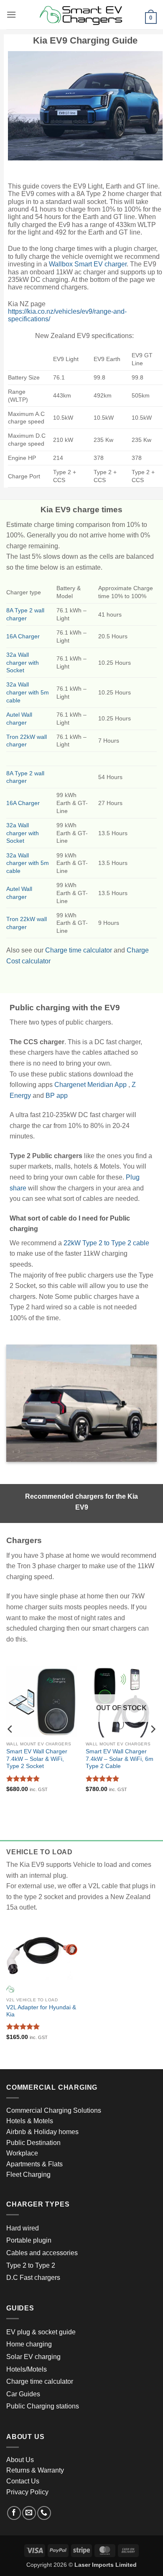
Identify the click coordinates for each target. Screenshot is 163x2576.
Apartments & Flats (34, 2164)
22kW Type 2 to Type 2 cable (106, 1243)
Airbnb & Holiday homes (42, 2132)
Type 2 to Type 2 (31, 2265)
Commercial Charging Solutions (54, 2110)
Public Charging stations (43, 2406)
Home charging (29, 2344)
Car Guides (23, 2394)
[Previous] (10, 1729)
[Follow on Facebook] (14, 2513)
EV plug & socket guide (41, 2332)
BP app (57, 1096)
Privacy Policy (27, 2492)
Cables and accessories (42, 2253)
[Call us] (44, 2513)
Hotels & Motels (30, 2121)
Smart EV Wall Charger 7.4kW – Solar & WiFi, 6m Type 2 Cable (120, 1759)
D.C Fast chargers (33, 2278)
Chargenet (70, 1085)
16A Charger (23, 636)
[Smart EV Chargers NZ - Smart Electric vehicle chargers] (81, 15)
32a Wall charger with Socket (23, 662)
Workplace (22, 2153)
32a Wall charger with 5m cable (28, 692)
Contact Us (23, 2481)
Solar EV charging (33, 2357)
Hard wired (23, 2228)
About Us (20, 2460)
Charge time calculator (79, 950)
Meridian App (107, 1085)
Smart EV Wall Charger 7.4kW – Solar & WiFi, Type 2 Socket (37, 1759)
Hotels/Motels (27, 2369)
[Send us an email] (29, 2513)
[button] (11, 14)
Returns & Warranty (35, 2470)
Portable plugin (29, 2240)
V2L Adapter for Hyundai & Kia (41, 2011)
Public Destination (33, 2143)
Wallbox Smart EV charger (88, 264)
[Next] (153, 1729)
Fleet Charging (28, 2175)
